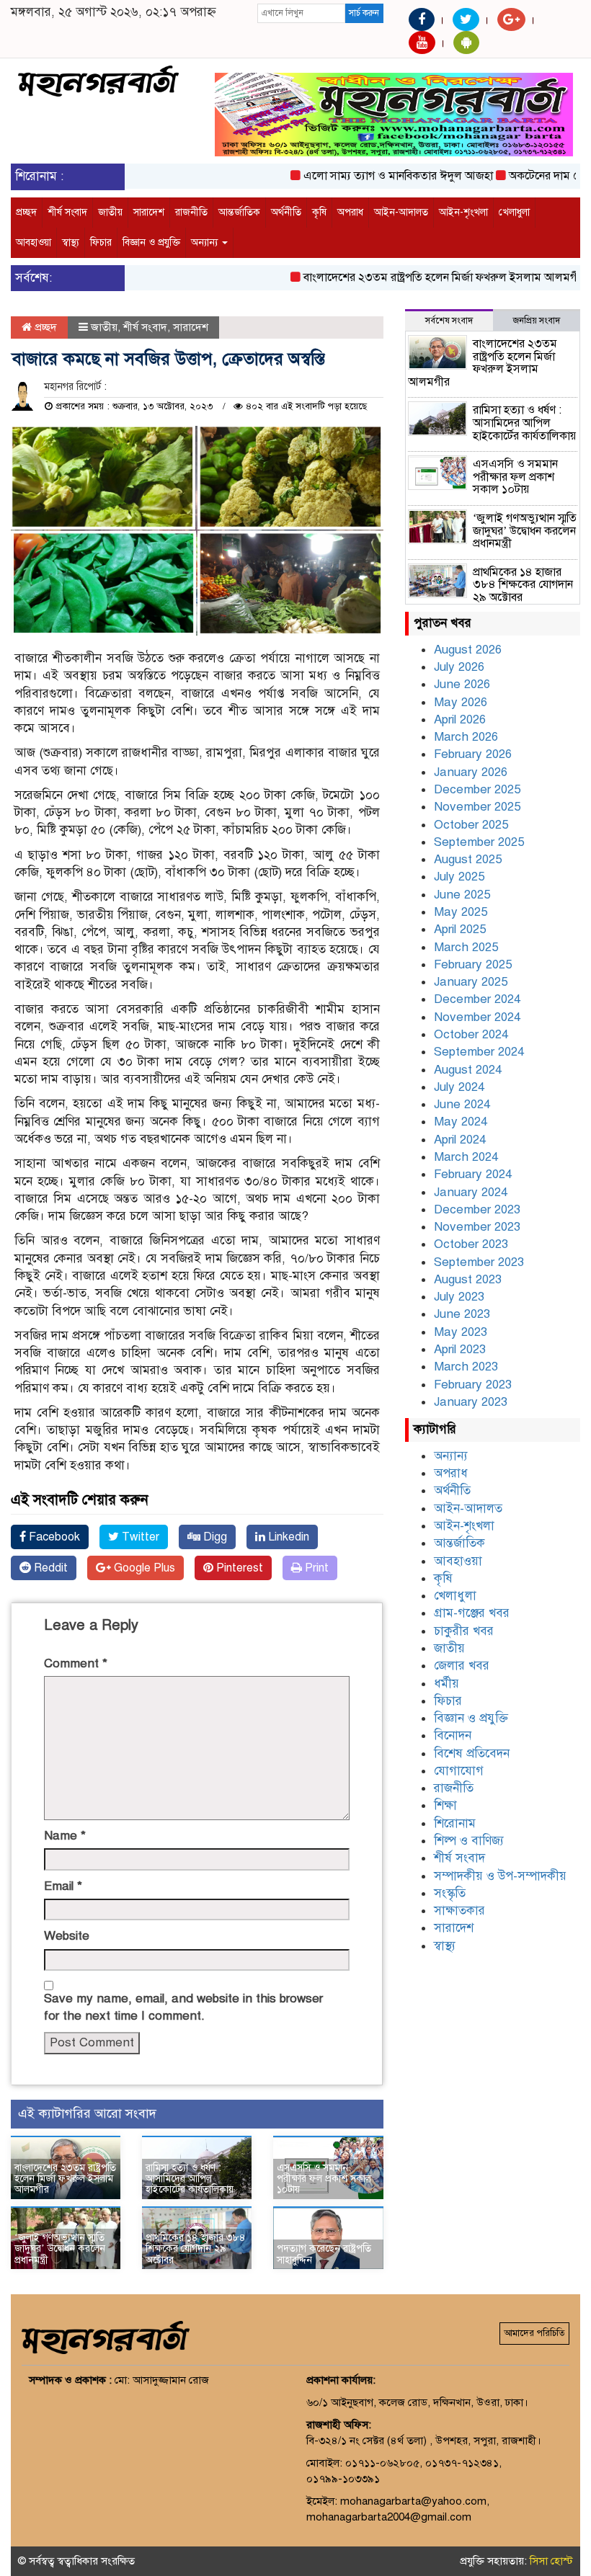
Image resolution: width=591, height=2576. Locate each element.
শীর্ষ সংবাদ (67, 212)
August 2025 (468, 859)
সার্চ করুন (364, 13)
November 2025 (477, 807)
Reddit (49, 1568)
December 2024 (477, 999)
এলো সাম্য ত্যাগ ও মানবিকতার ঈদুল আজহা (374, 176)
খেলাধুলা (514, 212)
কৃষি (319, 212)
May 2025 (461, 912)
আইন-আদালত (401, 212)
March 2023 (466, 1367)
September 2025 (479, 842)
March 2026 (466, 737)
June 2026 (462, 684)
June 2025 (462, 895)
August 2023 (468, 1279)
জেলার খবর (462, 1666)
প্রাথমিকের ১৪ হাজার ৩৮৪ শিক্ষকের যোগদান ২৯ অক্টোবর (196, 2249)
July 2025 (459, 877)
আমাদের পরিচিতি (534, 2333)
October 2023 (471, 1244)
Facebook (53, 1537)
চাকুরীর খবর (464, 1631)
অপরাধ (350, 212)
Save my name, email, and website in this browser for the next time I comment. (183, 2007)
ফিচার (101, 242)
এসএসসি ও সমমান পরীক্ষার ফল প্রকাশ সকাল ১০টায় (324, 2179)
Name (65, 1836)
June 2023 (462, 1314)
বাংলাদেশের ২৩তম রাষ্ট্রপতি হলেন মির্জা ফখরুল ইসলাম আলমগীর (420, 277)
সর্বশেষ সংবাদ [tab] (449, 321)
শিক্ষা (445, 1805)
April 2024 (460, 1140)
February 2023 (473, 1385)
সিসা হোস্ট (551, 2561)
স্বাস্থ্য (71, 242)
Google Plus (143, 1568)
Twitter (139, 1537)
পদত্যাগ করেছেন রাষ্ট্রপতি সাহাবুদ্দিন (324, 2254)
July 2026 (459, 667)
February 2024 (473, 1174)
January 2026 (471, 772)
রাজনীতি (191, 212)
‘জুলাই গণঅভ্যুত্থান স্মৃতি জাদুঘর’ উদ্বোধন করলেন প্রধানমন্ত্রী (60, 2249)
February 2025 (473, 964)
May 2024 (461, 1122)
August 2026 (468, 650)
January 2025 (471, 982)
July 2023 (459, 1297)
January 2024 (471, 1192)
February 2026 (473, 754)
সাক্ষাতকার (459, 1911)
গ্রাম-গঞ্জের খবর (472, 1613)
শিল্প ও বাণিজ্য (469, 1841)
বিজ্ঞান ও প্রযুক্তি (151, 242)
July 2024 (459, 1087)
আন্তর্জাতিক (239, 212)
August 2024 (468, 1070)
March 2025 (466, 947)
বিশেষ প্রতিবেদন (472, 1753)
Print (315, 1568)
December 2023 (477, 1209)
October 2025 (471, 825)
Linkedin (287, 1537)
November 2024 (477, 1017)
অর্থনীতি (286, 212)
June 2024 (462, 1104)
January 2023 (471, 1402)
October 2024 (471, 1034)
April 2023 (460, 1349)
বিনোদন (453, 1735)
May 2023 (461, 1332)
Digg (214, 1537)
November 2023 (477, 1227)
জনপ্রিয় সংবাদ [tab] (537, 321)
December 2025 (477, 789)
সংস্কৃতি (450, 1893)
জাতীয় (110, 212)
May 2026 (461, 702)
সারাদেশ (149, 212)
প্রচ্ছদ (26, 212)
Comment (76, 1663)
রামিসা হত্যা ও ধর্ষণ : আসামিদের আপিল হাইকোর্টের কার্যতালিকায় (190, 2179)
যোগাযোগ (459, 1771)
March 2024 (466, 1157)
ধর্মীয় (446, 1684)
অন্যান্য (206, 242)
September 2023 (479, 1262)
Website (67, 1936)
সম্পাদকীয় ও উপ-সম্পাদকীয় (500, 1876)
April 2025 (460, 929)
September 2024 (479, 1052)
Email (63, 1886)
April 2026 (460, 719)
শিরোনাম (455, 1823)
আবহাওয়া (34, 242)
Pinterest (238, 1568)
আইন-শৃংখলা (463, 212)
